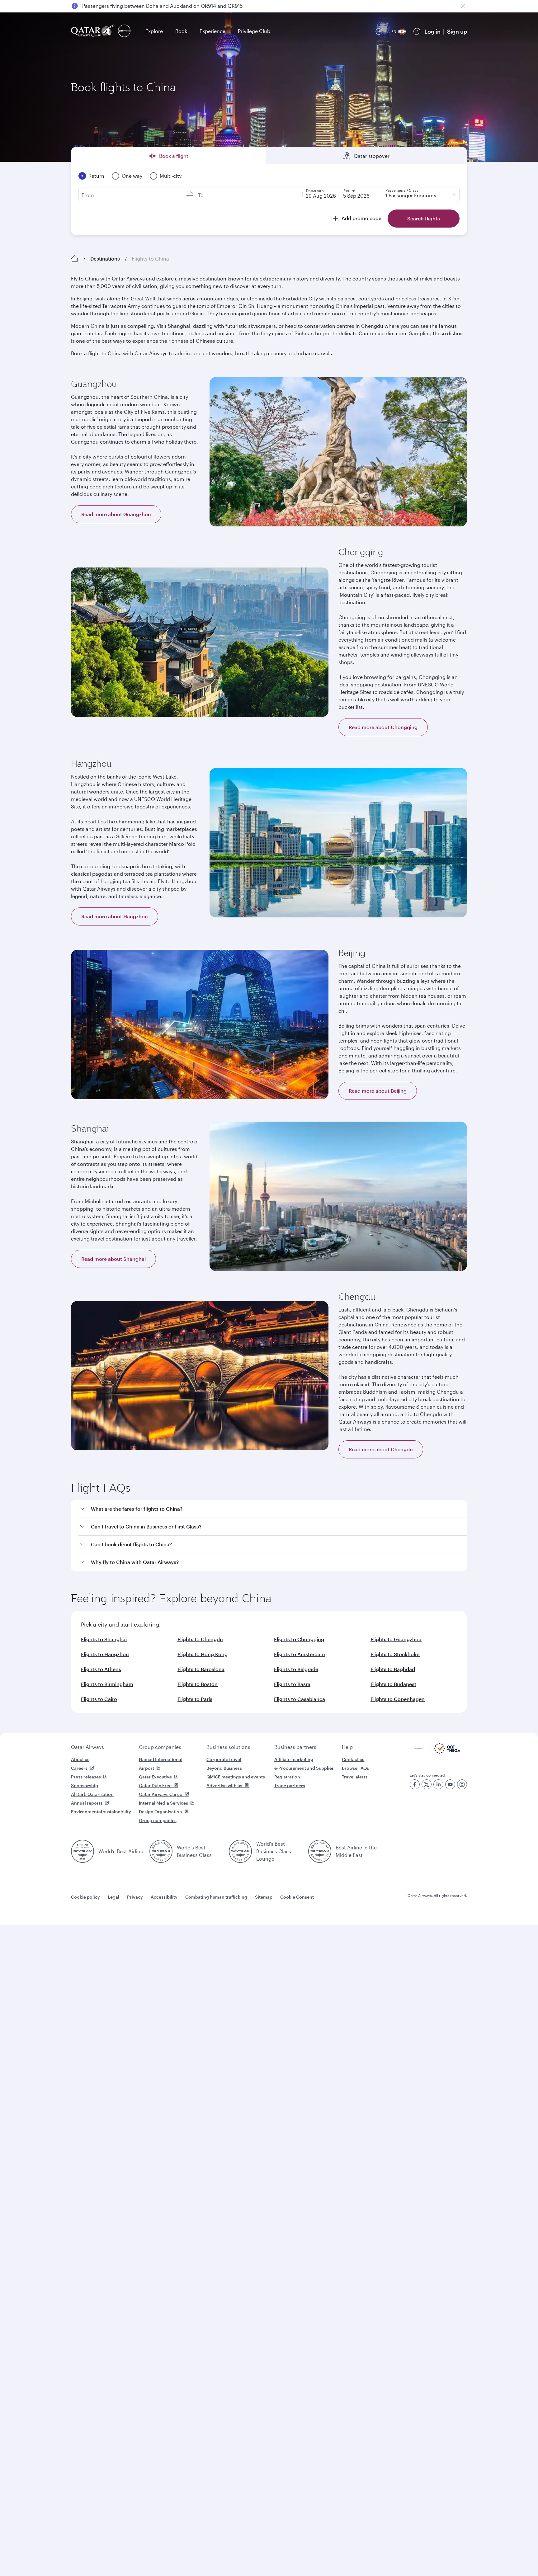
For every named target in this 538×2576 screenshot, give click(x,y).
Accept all (423, 2556)
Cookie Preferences (370, 2556)
